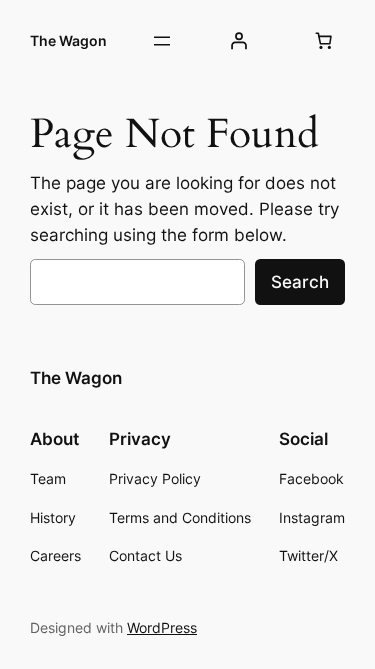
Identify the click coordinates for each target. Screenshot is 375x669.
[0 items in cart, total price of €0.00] (324, 41)
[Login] (239, 41)
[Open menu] (162, 41)
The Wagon (68, 40)
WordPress (162, 627)
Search (300, 282)
